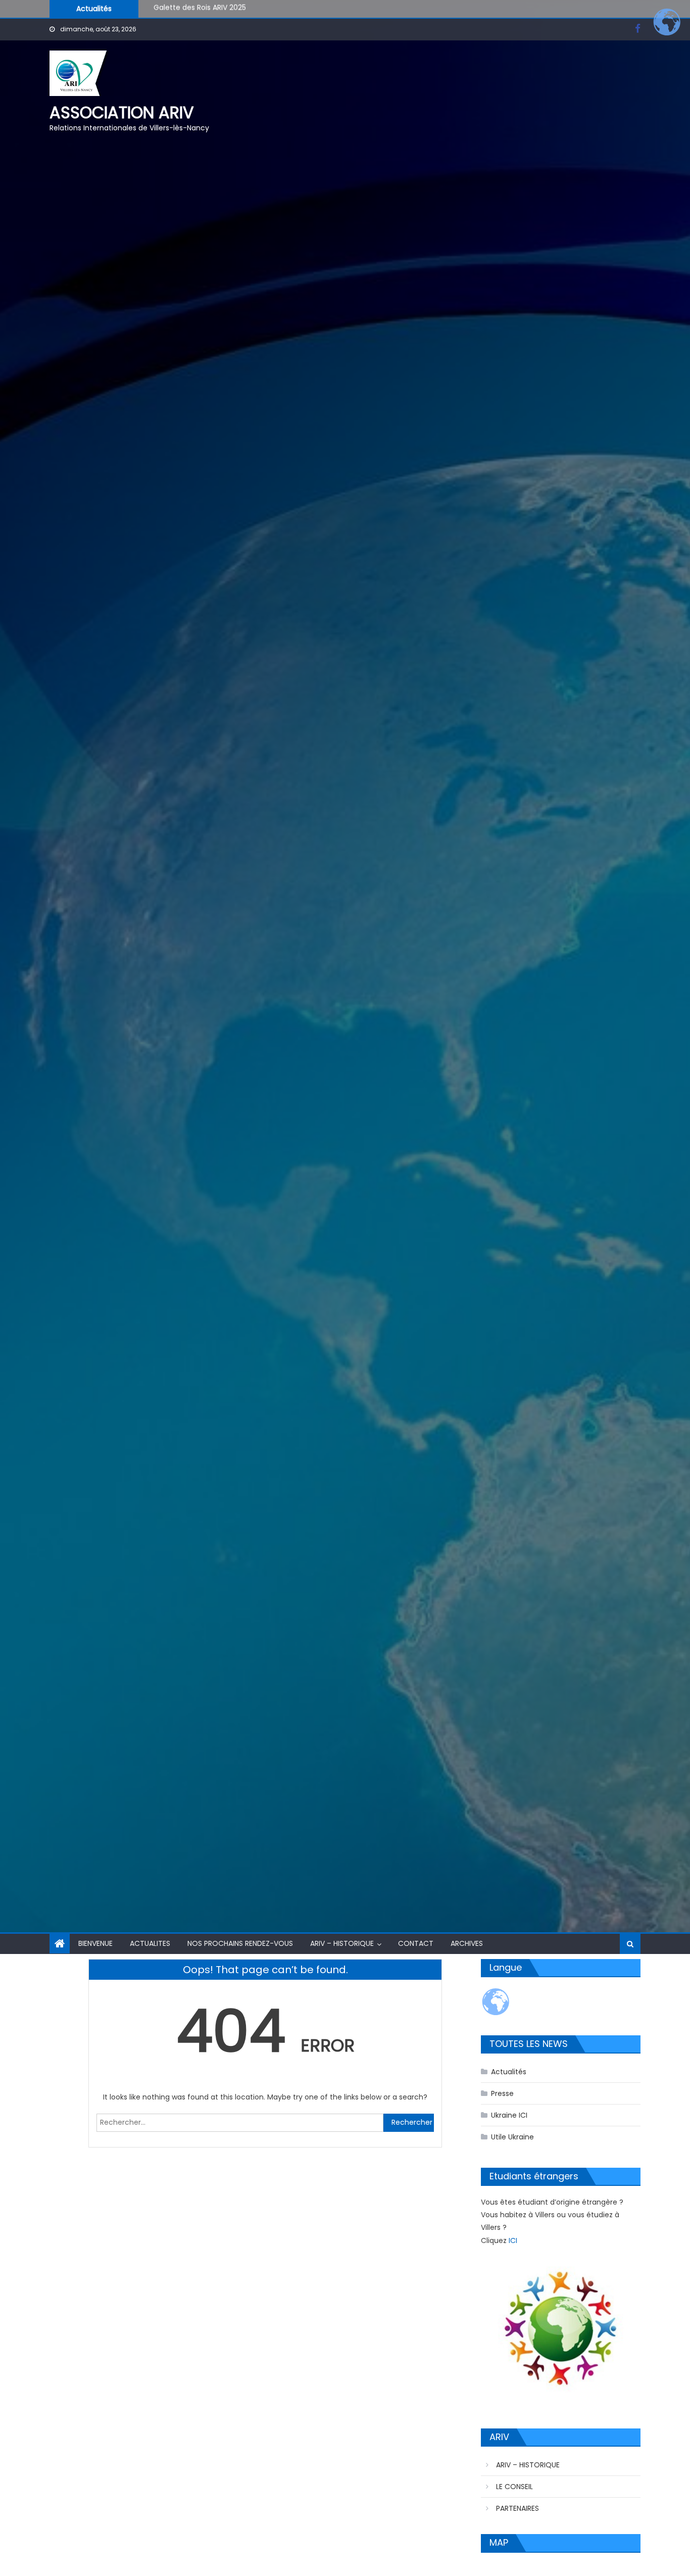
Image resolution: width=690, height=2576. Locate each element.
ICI (513, 2240)
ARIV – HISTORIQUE (342, 1943)
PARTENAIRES (517, 2508)
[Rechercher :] (240, 2122)
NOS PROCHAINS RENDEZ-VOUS (240, 1943)
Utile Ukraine (512, 2137)
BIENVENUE (95, 1943)
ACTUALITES (150, 1943)
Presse (502, 2093)
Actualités (509, 2072)
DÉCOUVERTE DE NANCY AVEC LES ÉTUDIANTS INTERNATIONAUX (260, 8)
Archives (467, 1943)
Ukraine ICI (509, 2115)
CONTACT (416, 1943)
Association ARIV (122, 112)
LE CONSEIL (514, 2487)
